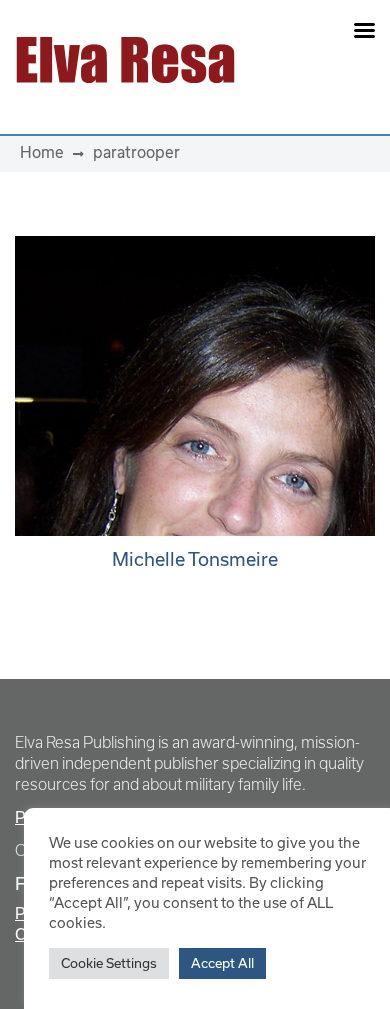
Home (42, 152)
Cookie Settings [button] (109, 963)
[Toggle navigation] (316, 60)
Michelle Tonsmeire (195, 559)
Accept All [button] (222, 963)
